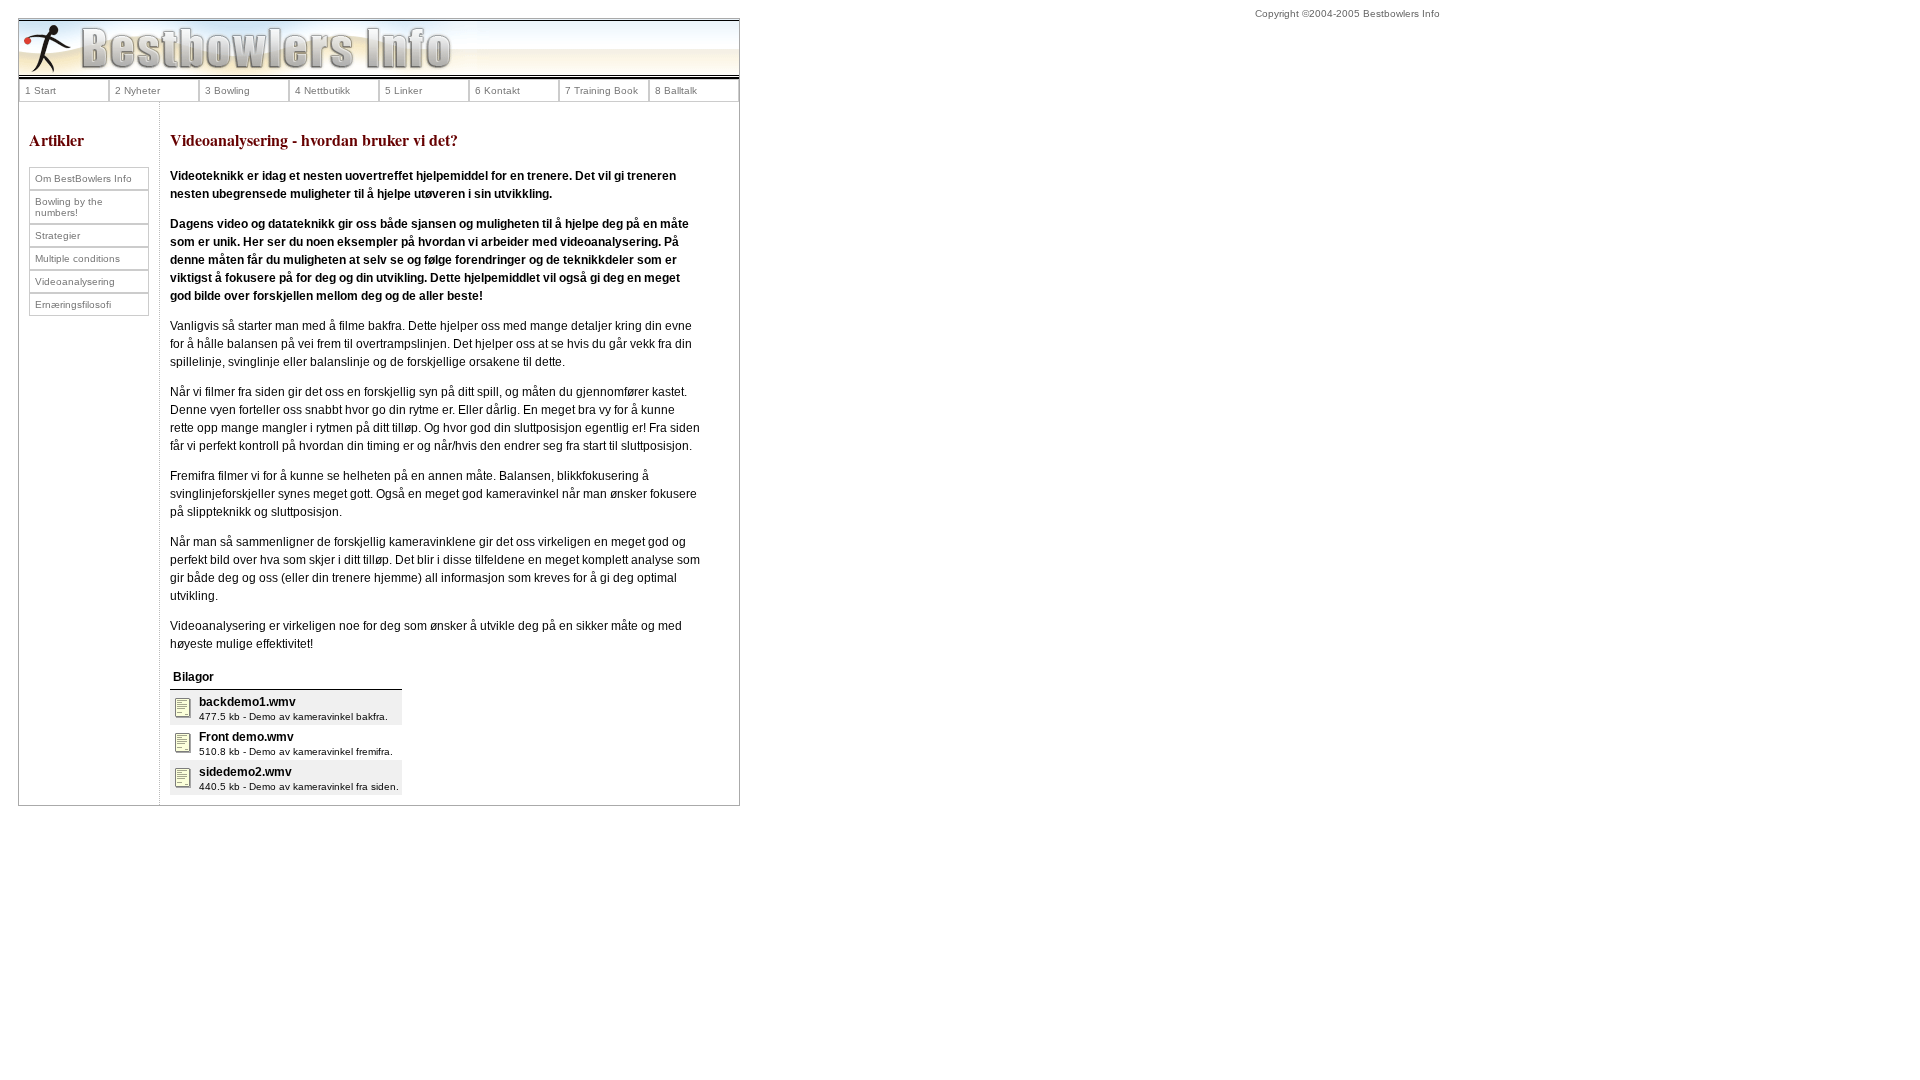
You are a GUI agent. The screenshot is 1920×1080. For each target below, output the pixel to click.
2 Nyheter (137, 90)
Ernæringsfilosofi (73, 304)
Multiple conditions (77, 258)
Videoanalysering (75, 281)
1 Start (40, 90)
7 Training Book (601, 90)
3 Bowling (227, 90)
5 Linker (403, 90)
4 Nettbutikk (322, 90)
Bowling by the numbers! (69, 207)
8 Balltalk (676, 90)
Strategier (57, 235)
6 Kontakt (497, 90)
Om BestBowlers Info (83, 178)
